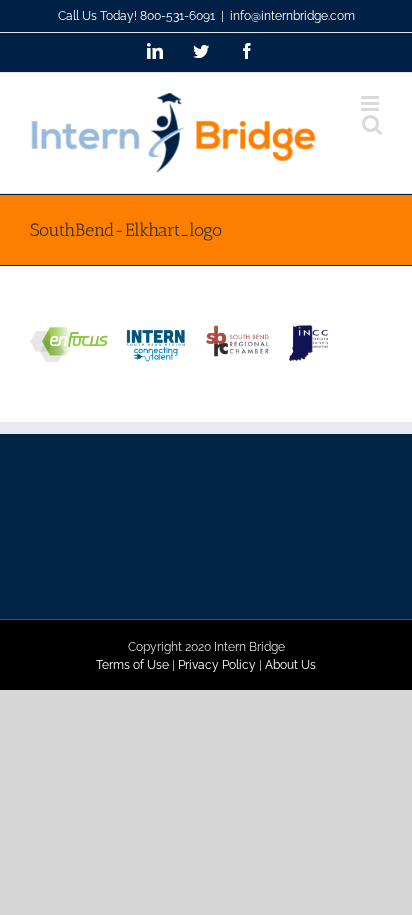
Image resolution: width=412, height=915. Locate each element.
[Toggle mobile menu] (371, 103)
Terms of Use (132, 665)
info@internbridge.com (292, 16)
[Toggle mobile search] (372, 124)
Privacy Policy (217, 665)
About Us (290, 665)
